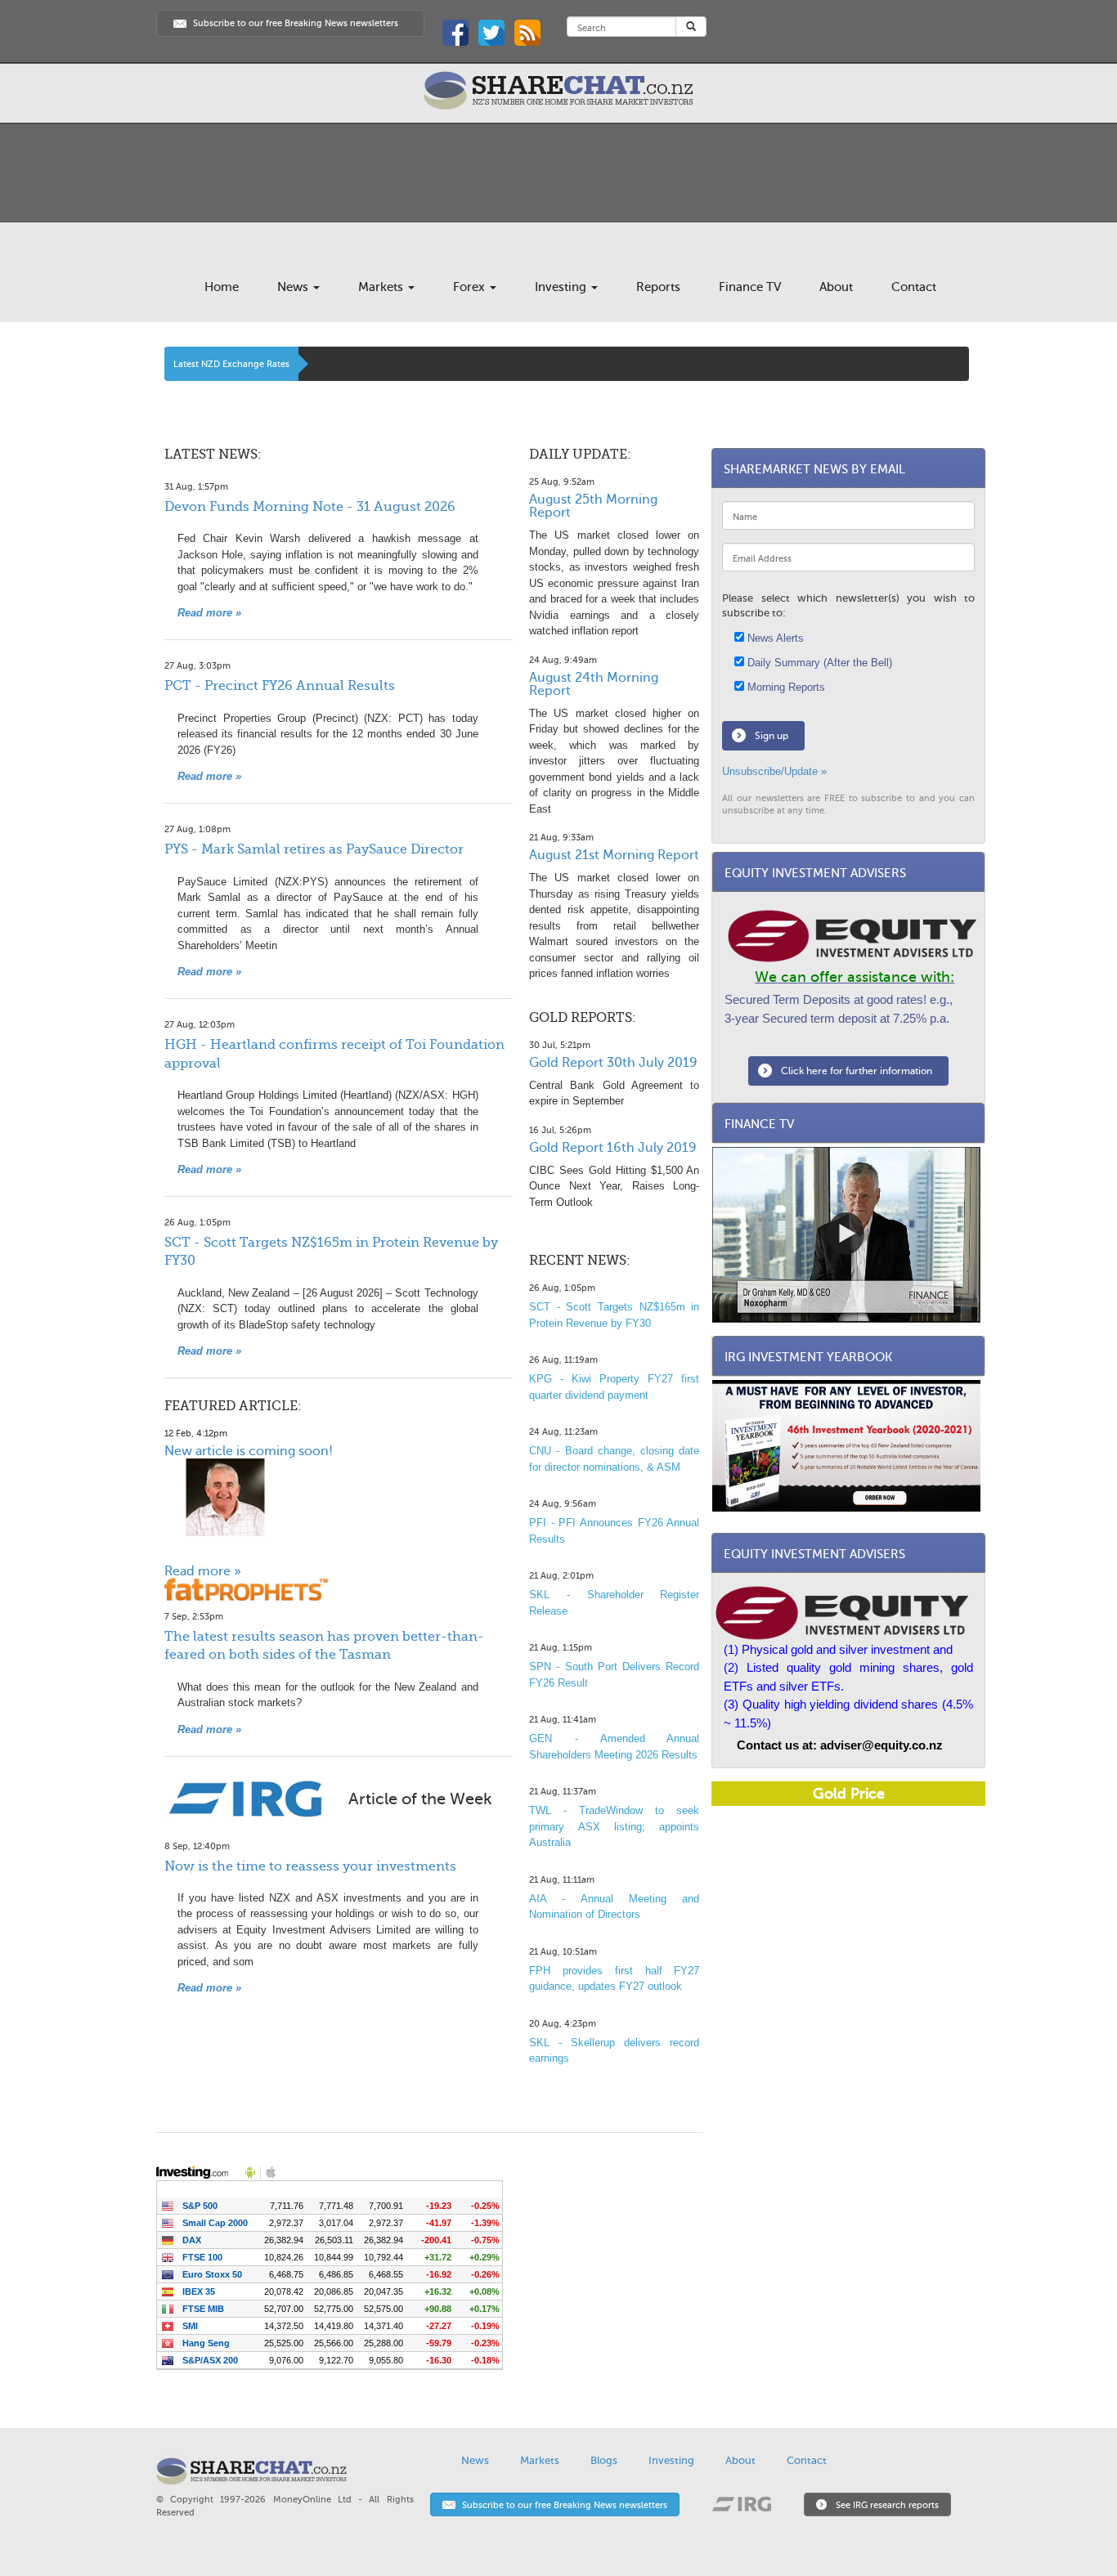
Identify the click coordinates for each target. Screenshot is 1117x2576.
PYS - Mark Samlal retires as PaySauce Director (314, 849)
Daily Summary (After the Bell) (818, 663)
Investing (562, 287)
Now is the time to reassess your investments (310, 1866)
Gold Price (849, 1794)
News (294, 287)
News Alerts (774, 638)
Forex (471, 287)
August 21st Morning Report (614, 855)
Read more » (209, 613)
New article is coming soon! (249, 1451)
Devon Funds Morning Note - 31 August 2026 (310, 507)
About (836, 287)
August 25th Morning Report (593, 506)
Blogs (604, 2460)
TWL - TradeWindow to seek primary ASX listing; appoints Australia (614, 1826)
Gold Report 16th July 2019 (613, 1148)
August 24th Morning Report (594, 684)
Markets (382, 287)
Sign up (772, 736)
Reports (658, 287)
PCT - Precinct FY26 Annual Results (280, 686)
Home (222, 287)
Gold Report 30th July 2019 (613, 1063)
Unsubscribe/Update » (774, 771)
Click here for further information (857, 1071)
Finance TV (750, 287)
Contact (914, 287)
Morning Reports (785, 687)
